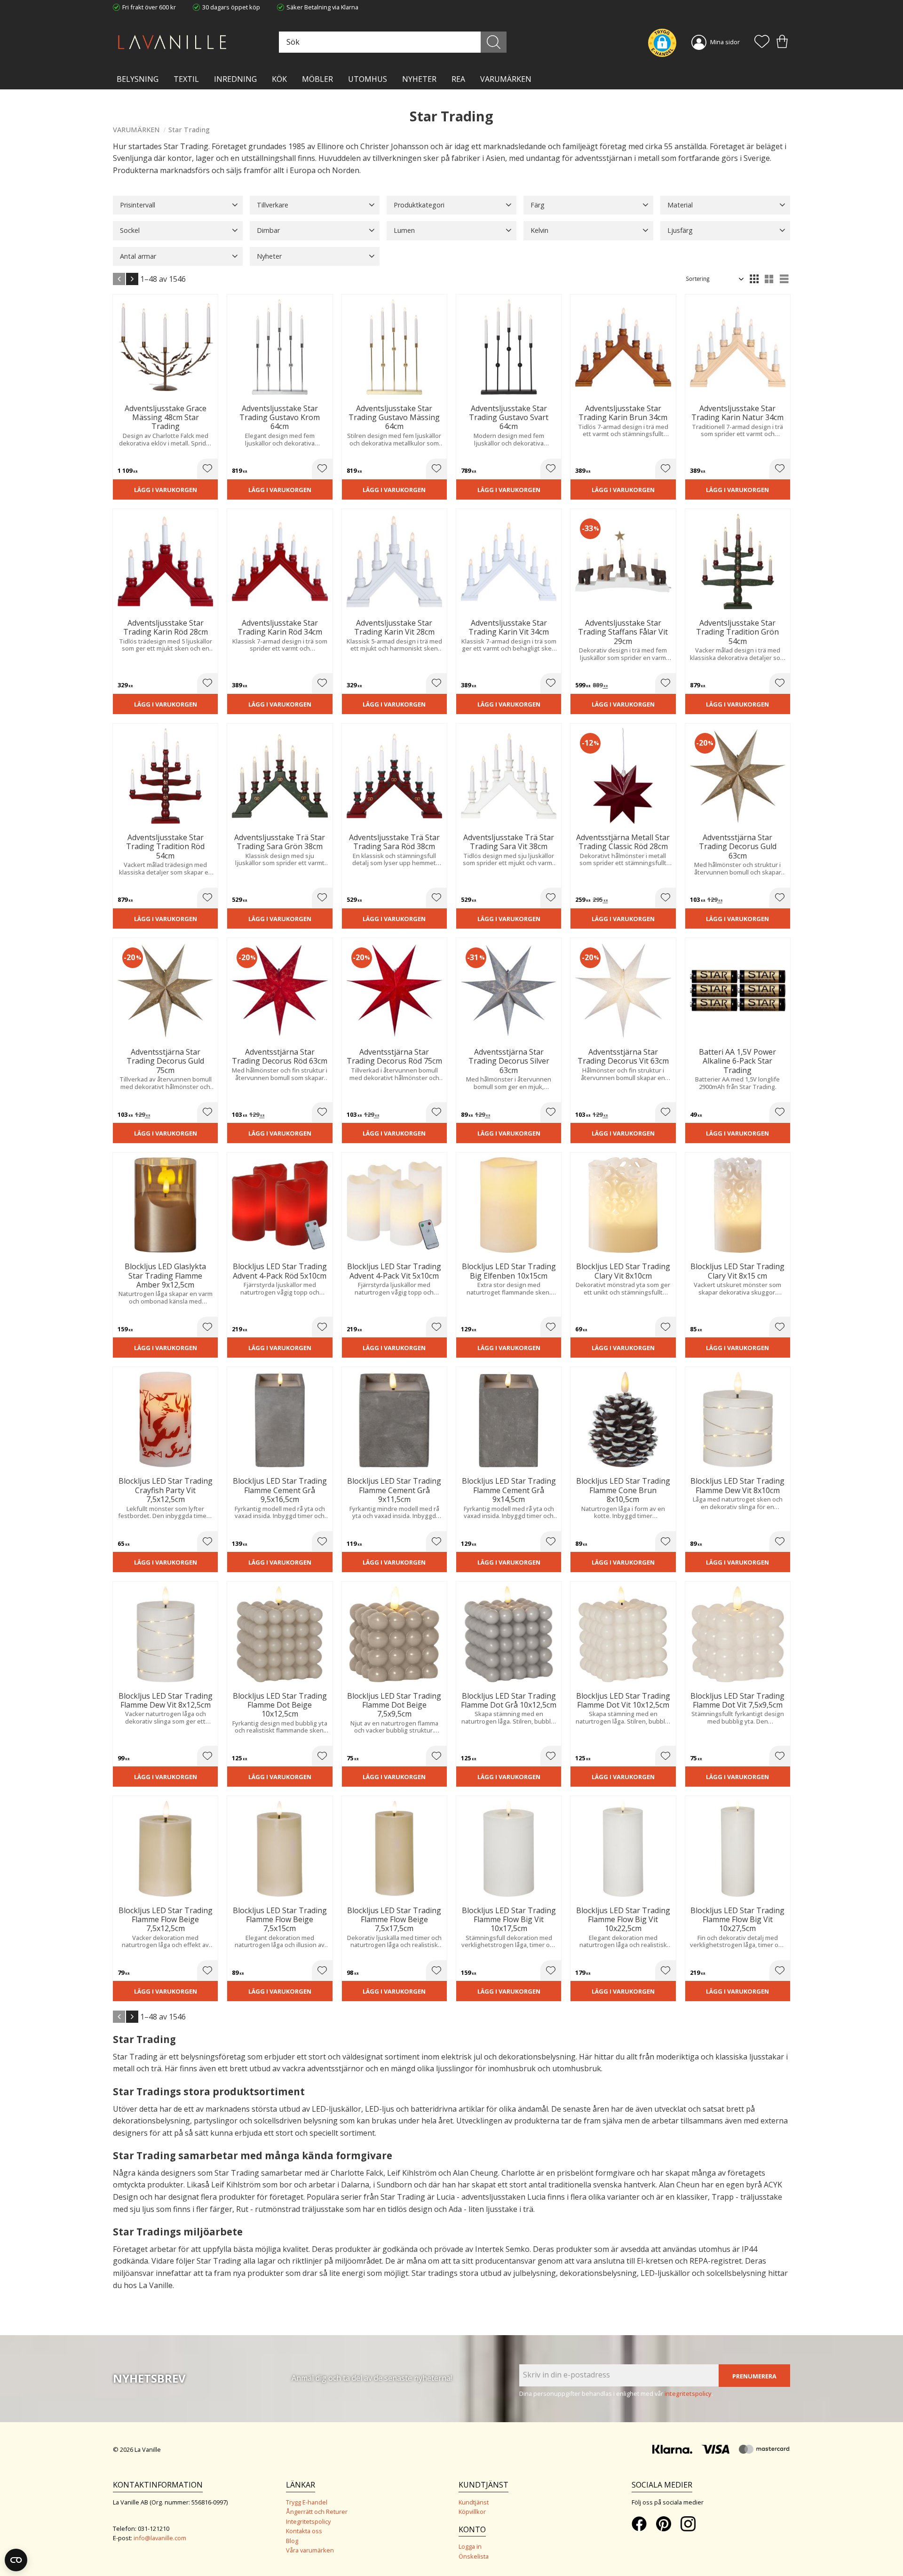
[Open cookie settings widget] (16, 2560)
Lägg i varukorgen (166, 490)
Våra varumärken (310, 2550)
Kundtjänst (474, 2502)
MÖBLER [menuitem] (317, 79)
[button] (762, 42)
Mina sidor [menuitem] (725, 42)
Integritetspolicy (308, 2521)
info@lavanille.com (160, 2538)
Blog (292, 2541)
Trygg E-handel (307, 2502)
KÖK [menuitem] (279, 79)
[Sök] (494, 42)
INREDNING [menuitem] (235, 79)
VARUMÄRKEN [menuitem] (506, 79)
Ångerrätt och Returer (317, 2512)
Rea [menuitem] (458, 79)
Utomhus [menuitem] (368, 79)
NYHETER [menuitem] (419, 79)
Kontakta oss (304, 2531)
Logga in (470, 2546)
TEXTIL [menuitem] (186, 79)
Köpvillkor (472, 2512)
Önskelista (474, 2556)
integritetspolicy (688, 2393)
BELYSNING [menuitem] (138, 79)
